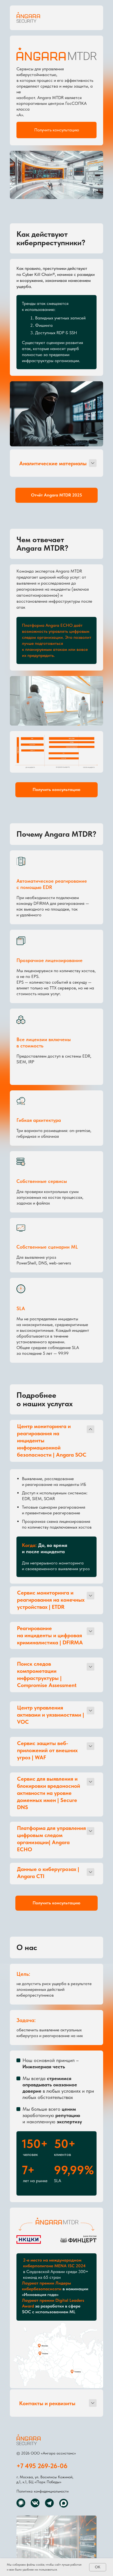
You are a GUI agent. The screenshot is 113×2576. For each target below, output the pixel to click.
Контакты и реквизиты (47, 2403)
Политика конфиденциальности (43, 2491)
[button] (56, 130)
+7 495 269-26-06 (42, 2466)
